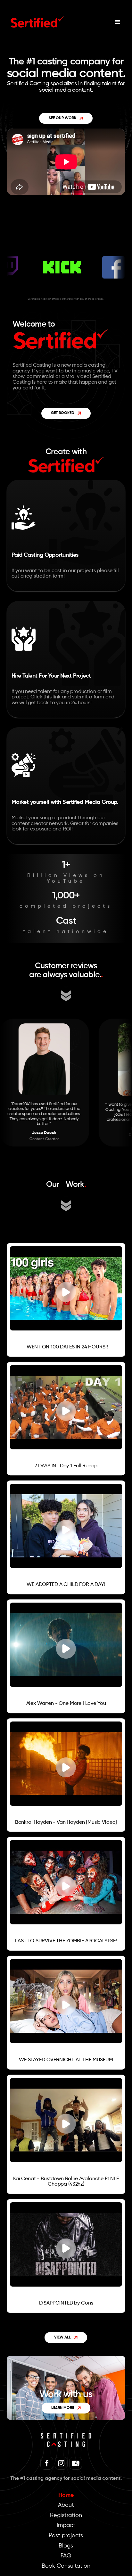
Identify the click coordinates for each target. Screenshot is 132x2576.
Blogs (66, 2546)
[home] (36, 22)
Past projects (66, 2536)
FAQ (66, 2556)
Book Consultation (66, 2566)
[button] (118, 22)
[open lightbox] (12, 1334)
